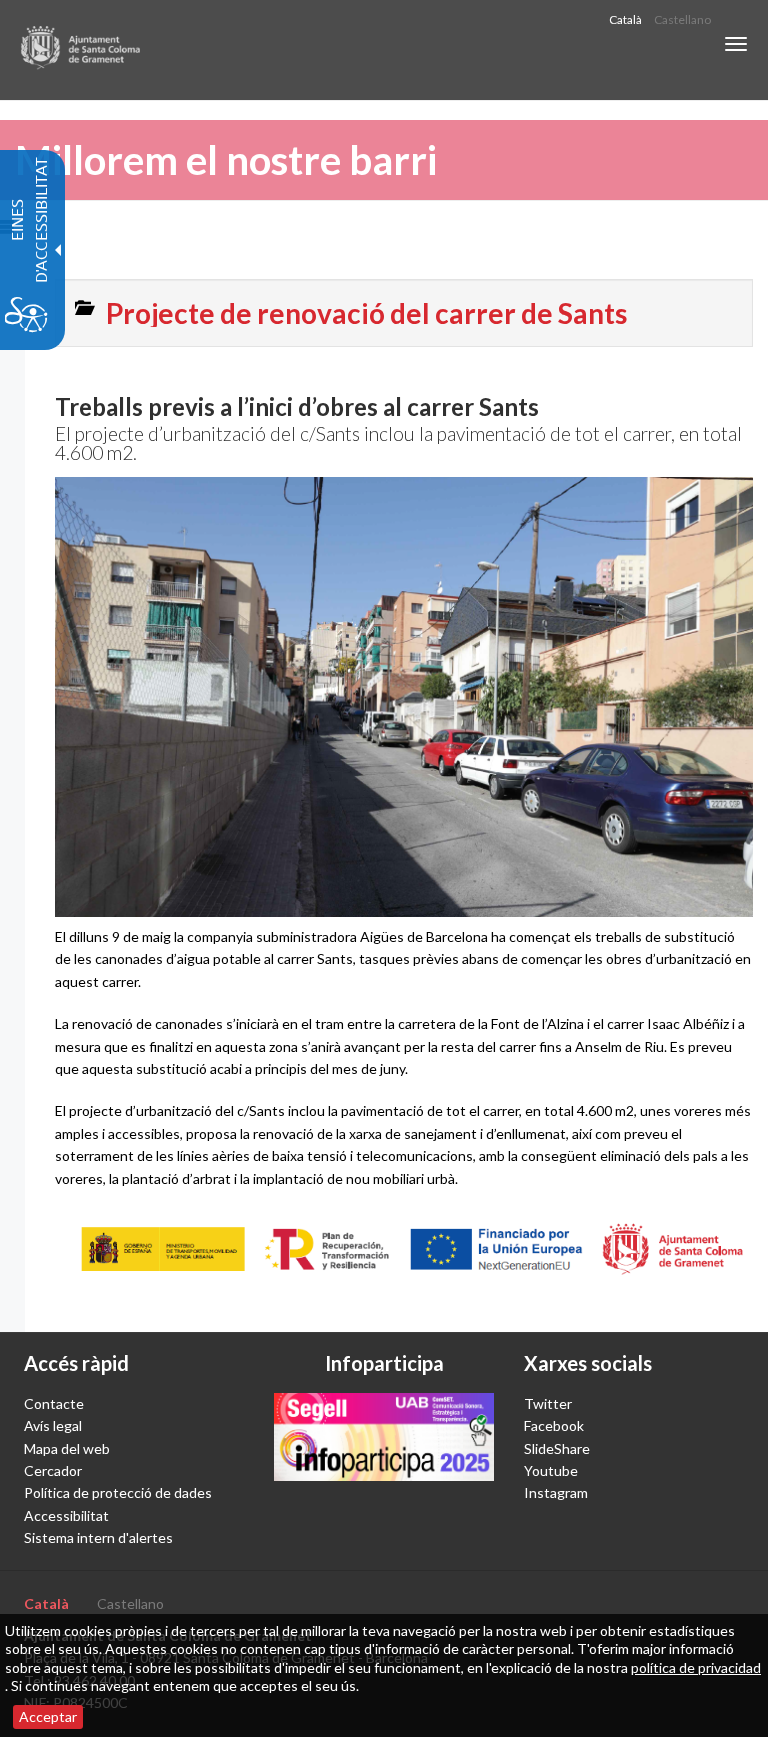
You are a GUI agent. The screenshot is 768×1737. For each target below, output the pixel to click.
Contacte (54, 1403)
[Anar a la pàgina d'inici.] (81, 50)
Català (625, 19)
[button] (736, 44)
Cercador (53, 1470)
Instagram (556, 1492)
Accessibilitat (66, 1515)
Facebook (554, 1425)
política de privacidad (696, 1667)
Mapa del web (67, 1448)
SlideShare (557, 1448)
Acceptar (48, 1716)
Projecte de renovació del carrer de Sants (366, 313)
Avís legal (53, 1425)
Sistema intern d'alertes (98, 1537)
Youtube (551, 1470)
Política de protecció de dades (118, 1492)
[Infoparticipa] (384, 1437)
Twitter (548, 1403)
